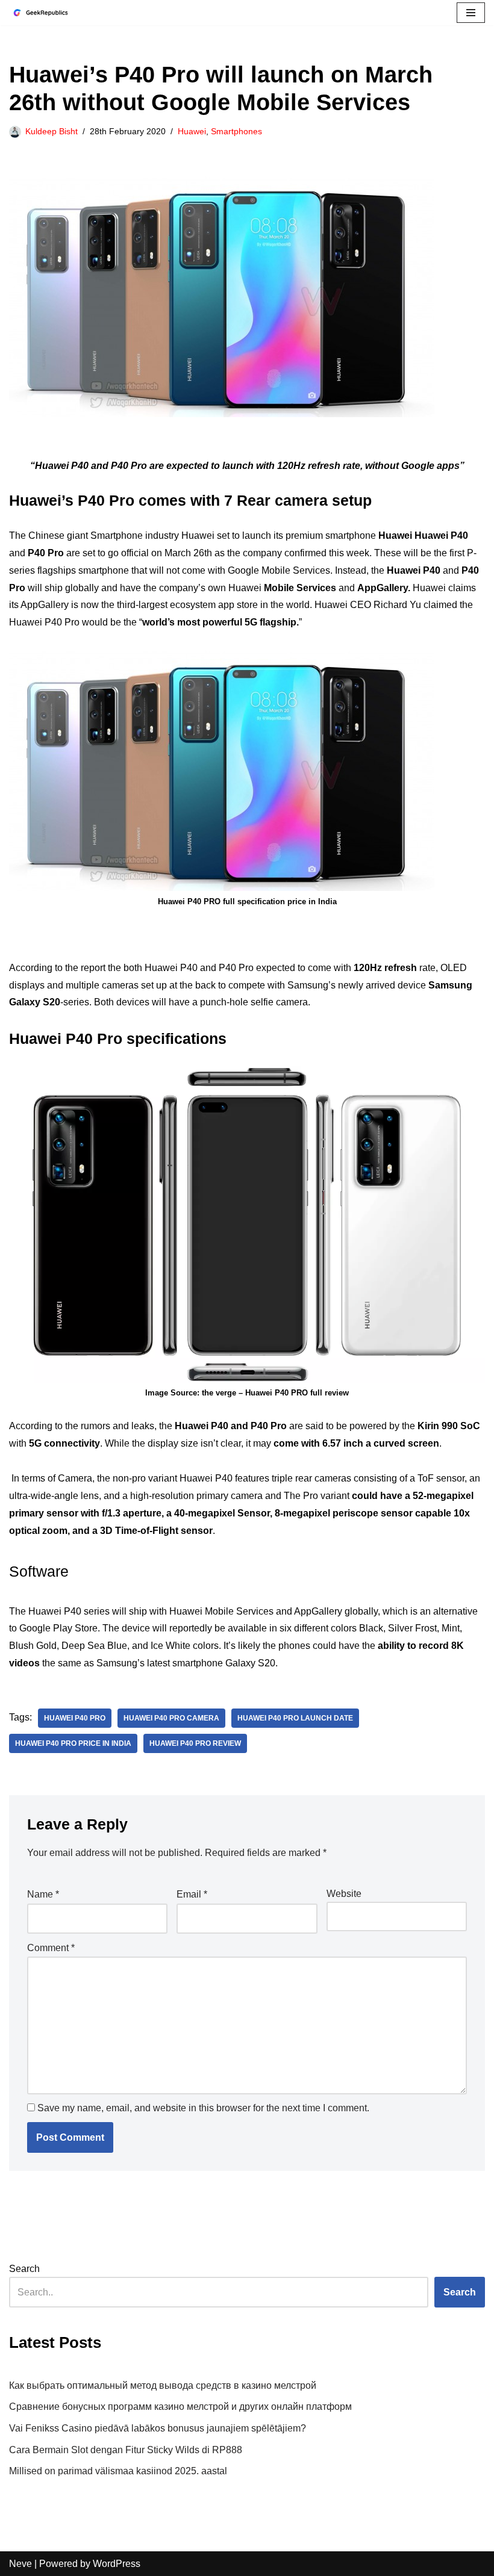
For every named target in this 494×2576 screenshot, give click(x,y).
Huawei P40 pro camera (171, 1718)
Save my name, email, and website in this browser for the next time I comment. (203, 2108)
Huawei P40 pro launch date (295, 1718)
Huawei (192, 131)
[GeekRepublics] (45, 13)
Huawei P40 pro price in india (73, 1743)
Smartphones (236, 131)
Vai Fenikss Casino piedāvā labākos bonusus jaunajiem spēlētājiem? (158, 2428)
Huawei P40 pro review (195, 1743)
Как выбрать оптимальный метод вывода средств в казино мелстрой (163, 2385)
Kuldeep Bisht (52, 131)
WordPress (117, 2564)
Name (43, 1894)
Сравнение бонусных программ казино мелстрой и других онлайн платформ (180, 2407)
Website (344, 1894)
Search (24, 2269)
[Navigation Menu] (471, 13)
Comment (51, 1948)
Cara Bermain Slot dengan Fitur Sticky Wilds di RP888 (126, 2450)
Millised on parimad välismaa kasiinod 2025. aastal (118, 2471)
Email (192, 1894)
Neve (20, 2564)
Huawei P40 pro (75, 1718)
